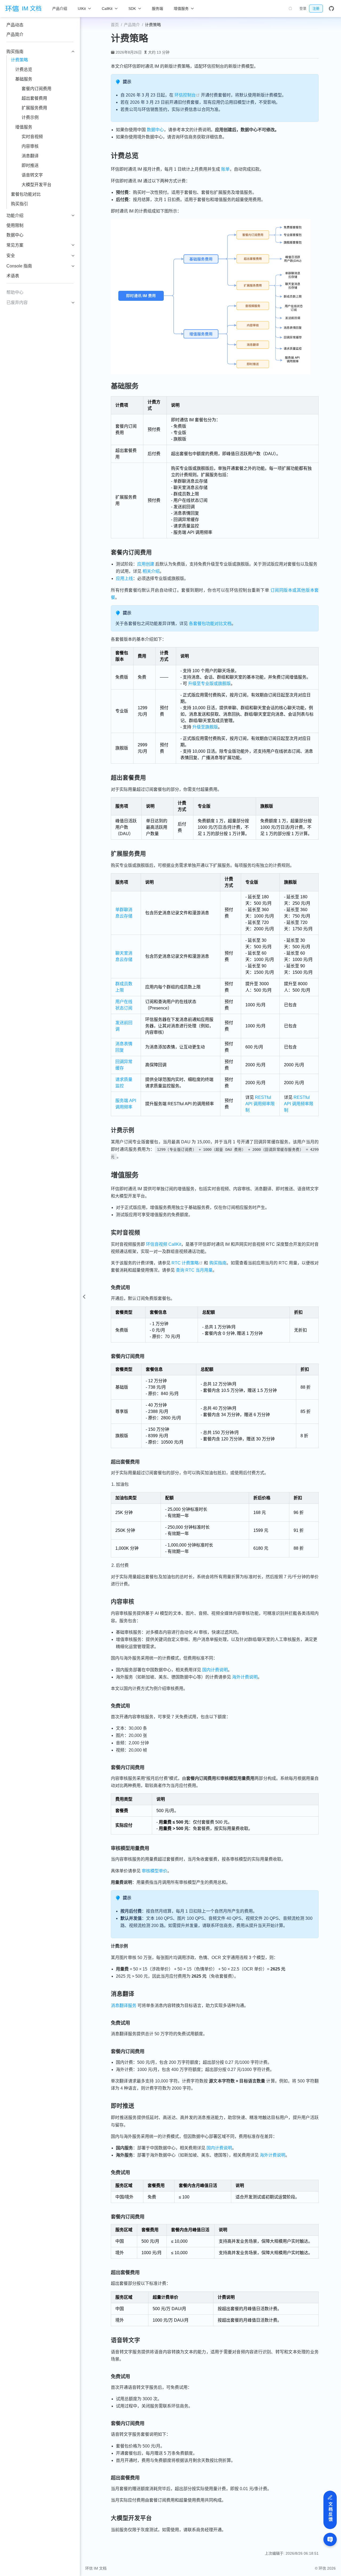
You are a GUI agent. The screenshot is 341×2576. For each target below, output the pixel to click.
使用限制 (15, 225)
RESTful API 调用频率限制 (260, 1104)
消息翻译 (30, 156)
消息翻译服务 (124, 2006)
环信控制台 (187, 95)
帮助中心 (15, 292)
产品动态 (15, 25)
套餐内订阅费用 (36, 89)
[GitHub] (331, 9)
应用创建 (146, 564)
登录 (303, 8)
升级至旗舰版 (205, 727)
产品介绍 (60, 9)
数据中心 (15, 235)
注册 (316, 8)
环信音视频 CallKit (164, 1244)
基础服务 (24, 79)
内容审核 (30, 146)
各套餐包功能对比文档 (210, 624)
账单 (225, 169)
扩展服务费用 (34, 108)
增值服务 (24, 127)
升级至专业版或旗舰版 (209, 684)
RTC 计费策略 (187, 1263)
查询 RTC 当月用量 (194, 1270)
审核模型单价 (155, 1871)
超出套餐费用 (34, 98)
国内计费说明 (215, 1670)
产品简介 (15, 35)
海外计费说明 (245, 1677)
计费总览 (24, 69)
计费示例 (30, 117)
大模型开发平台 (36, 185)
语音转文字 (32, 175)
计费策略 (19, 60)
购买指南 (218, 1263)
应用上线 (124, 578)
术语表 (13, 276)
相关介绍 (151, 571)
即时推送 (30, 165)
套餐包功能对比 (26, 194)
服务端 (157, 9)
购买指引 (19, 204)
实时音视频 (32, 137)
